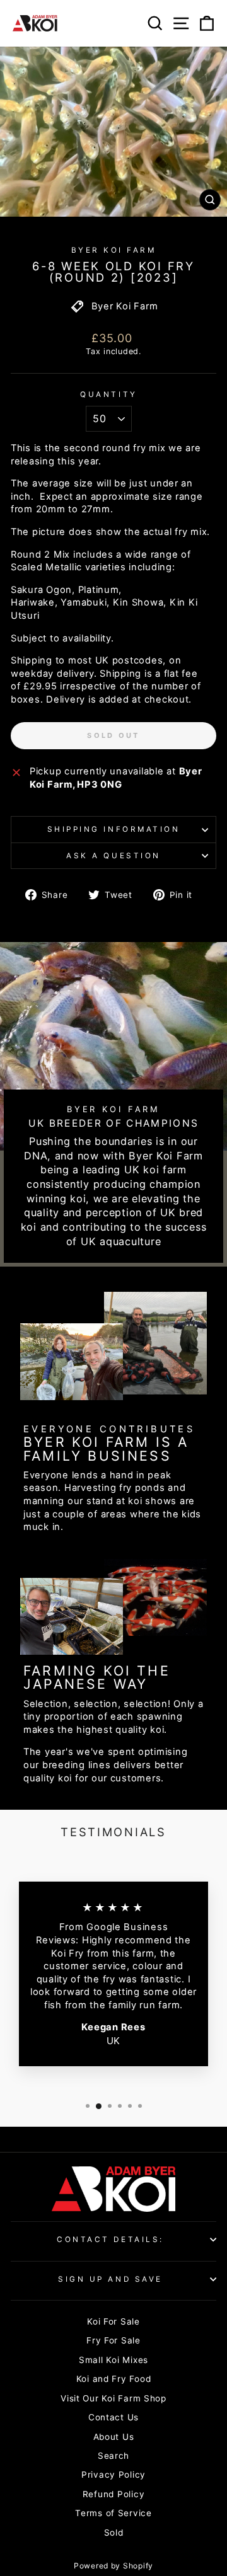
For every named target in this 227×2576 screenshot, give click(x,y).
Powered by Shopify (113, 2566)
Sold (114, 2533)
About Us (114, 2437)
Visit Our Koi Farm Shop (113, 2398)
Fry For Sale (113, 2340)
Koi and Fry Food (114, 2379)
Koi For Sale (113, 2321)
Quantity (108, 394)
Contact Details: (110, 2240)
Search (113, 2456)
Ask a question (113, 856)
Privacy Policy (113, 2475)
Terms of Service (113, 2513)
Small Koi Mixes (113, 2360)
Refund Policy (114, 2494)
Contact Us (113, 2417)
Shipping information (114, 829)
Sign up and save (110, 2279)
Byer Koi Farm (114, 250)
